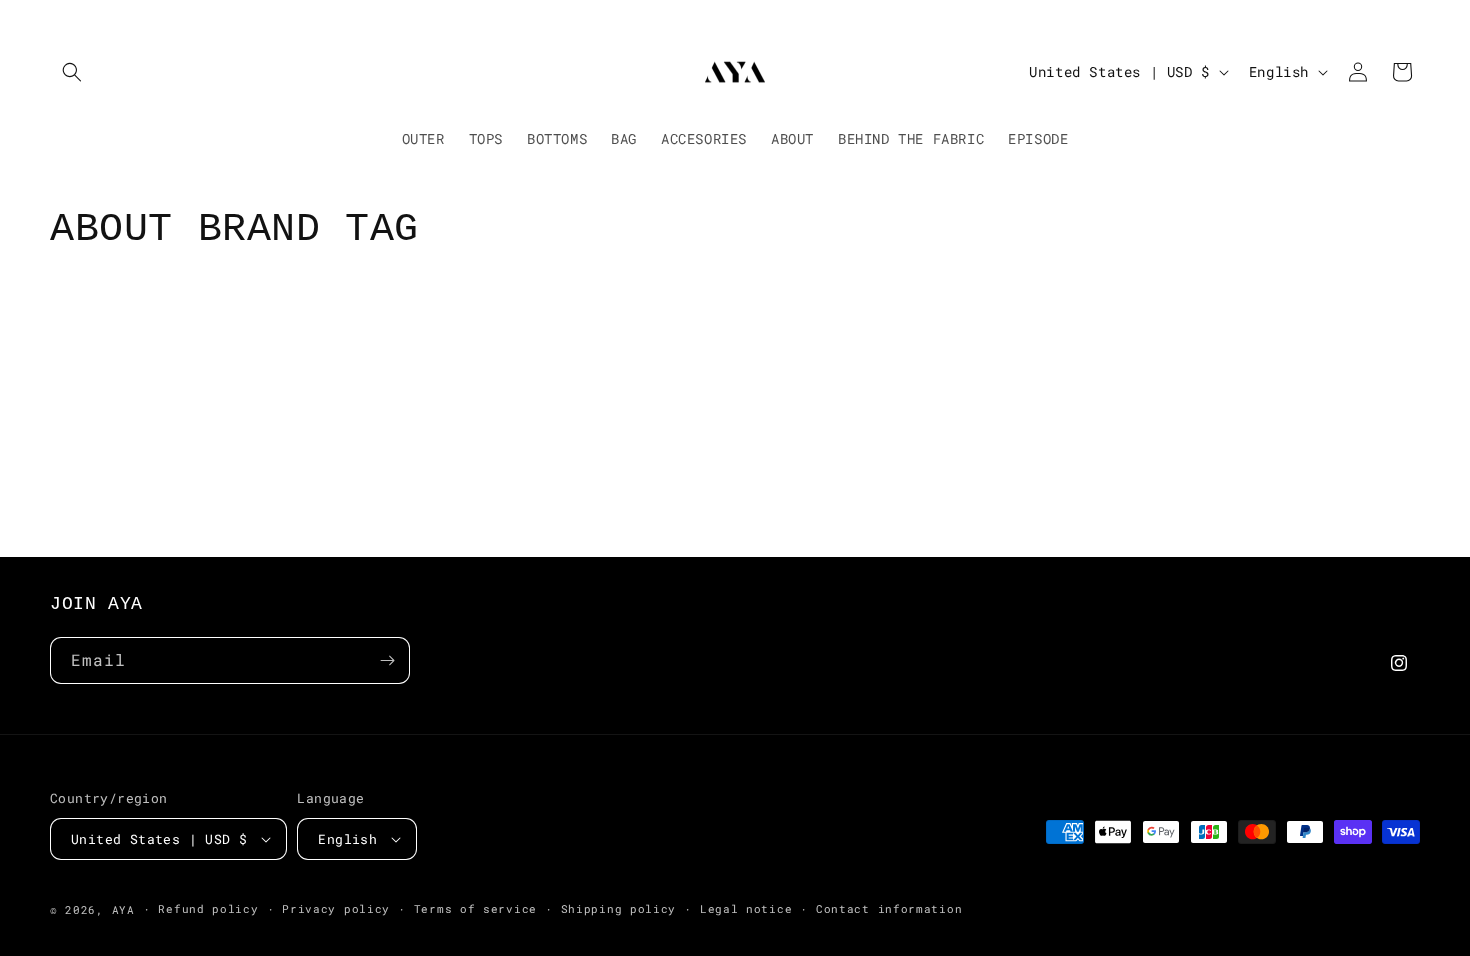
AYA (123, 909)
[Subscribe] (387, 660)
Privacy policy (336, 908)
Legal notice (746, 908)
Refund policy (208, 908)
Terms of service (475, 908)
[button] (72, 72)
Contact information (889, 908)
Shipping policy (619, 908)
